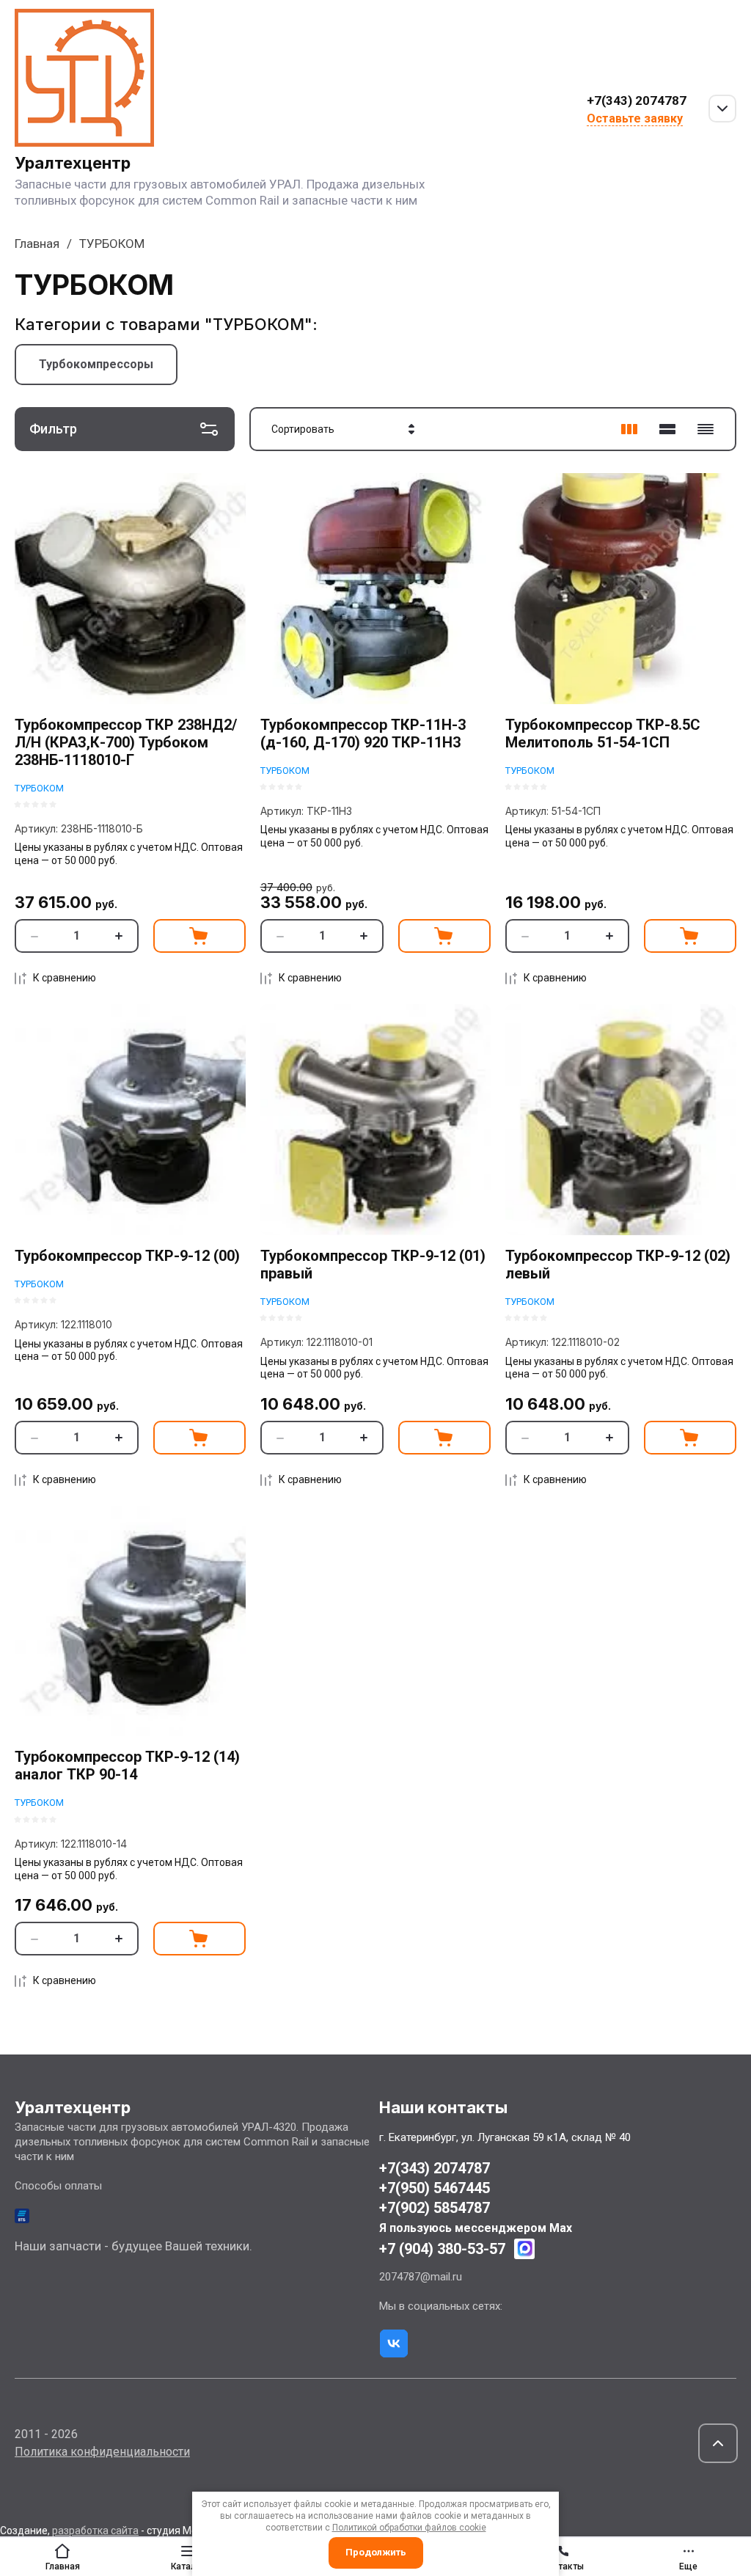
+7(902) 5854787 (435, 2208)
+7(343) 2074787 (637, 100)
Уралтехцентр (73, 163)
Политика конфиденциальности (102, 2452)
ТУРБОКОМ (39, 788)
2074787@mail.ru (421, 2277)
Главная (37, 244)
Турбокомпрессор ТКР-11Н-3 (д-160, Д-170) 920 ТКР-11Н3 (363, 733)
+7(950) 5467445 (435, 2188)
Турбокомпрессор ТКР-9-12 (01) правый (373, 1265)
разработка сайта (95, 2531)
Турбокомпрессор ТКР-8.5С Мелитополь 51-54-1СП (603, 733)
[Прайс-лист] (706, 429)
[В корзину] (199, 936)
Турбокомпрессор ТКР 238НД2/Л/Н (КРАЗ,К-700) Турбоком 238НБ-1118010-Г (126, 742)
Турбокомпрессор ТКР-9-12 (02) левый (618, 1265)
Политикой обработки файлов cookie (409, 2528)
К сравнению (65, 978)
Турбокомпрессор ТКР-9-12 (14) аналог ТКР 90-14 (127, 1765)
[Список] (667, 429)
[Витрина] (629, 429)
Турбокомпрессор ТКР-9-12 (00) (127, 1256)
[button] (718, 2443)
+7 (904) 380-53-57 (442, 2249)
